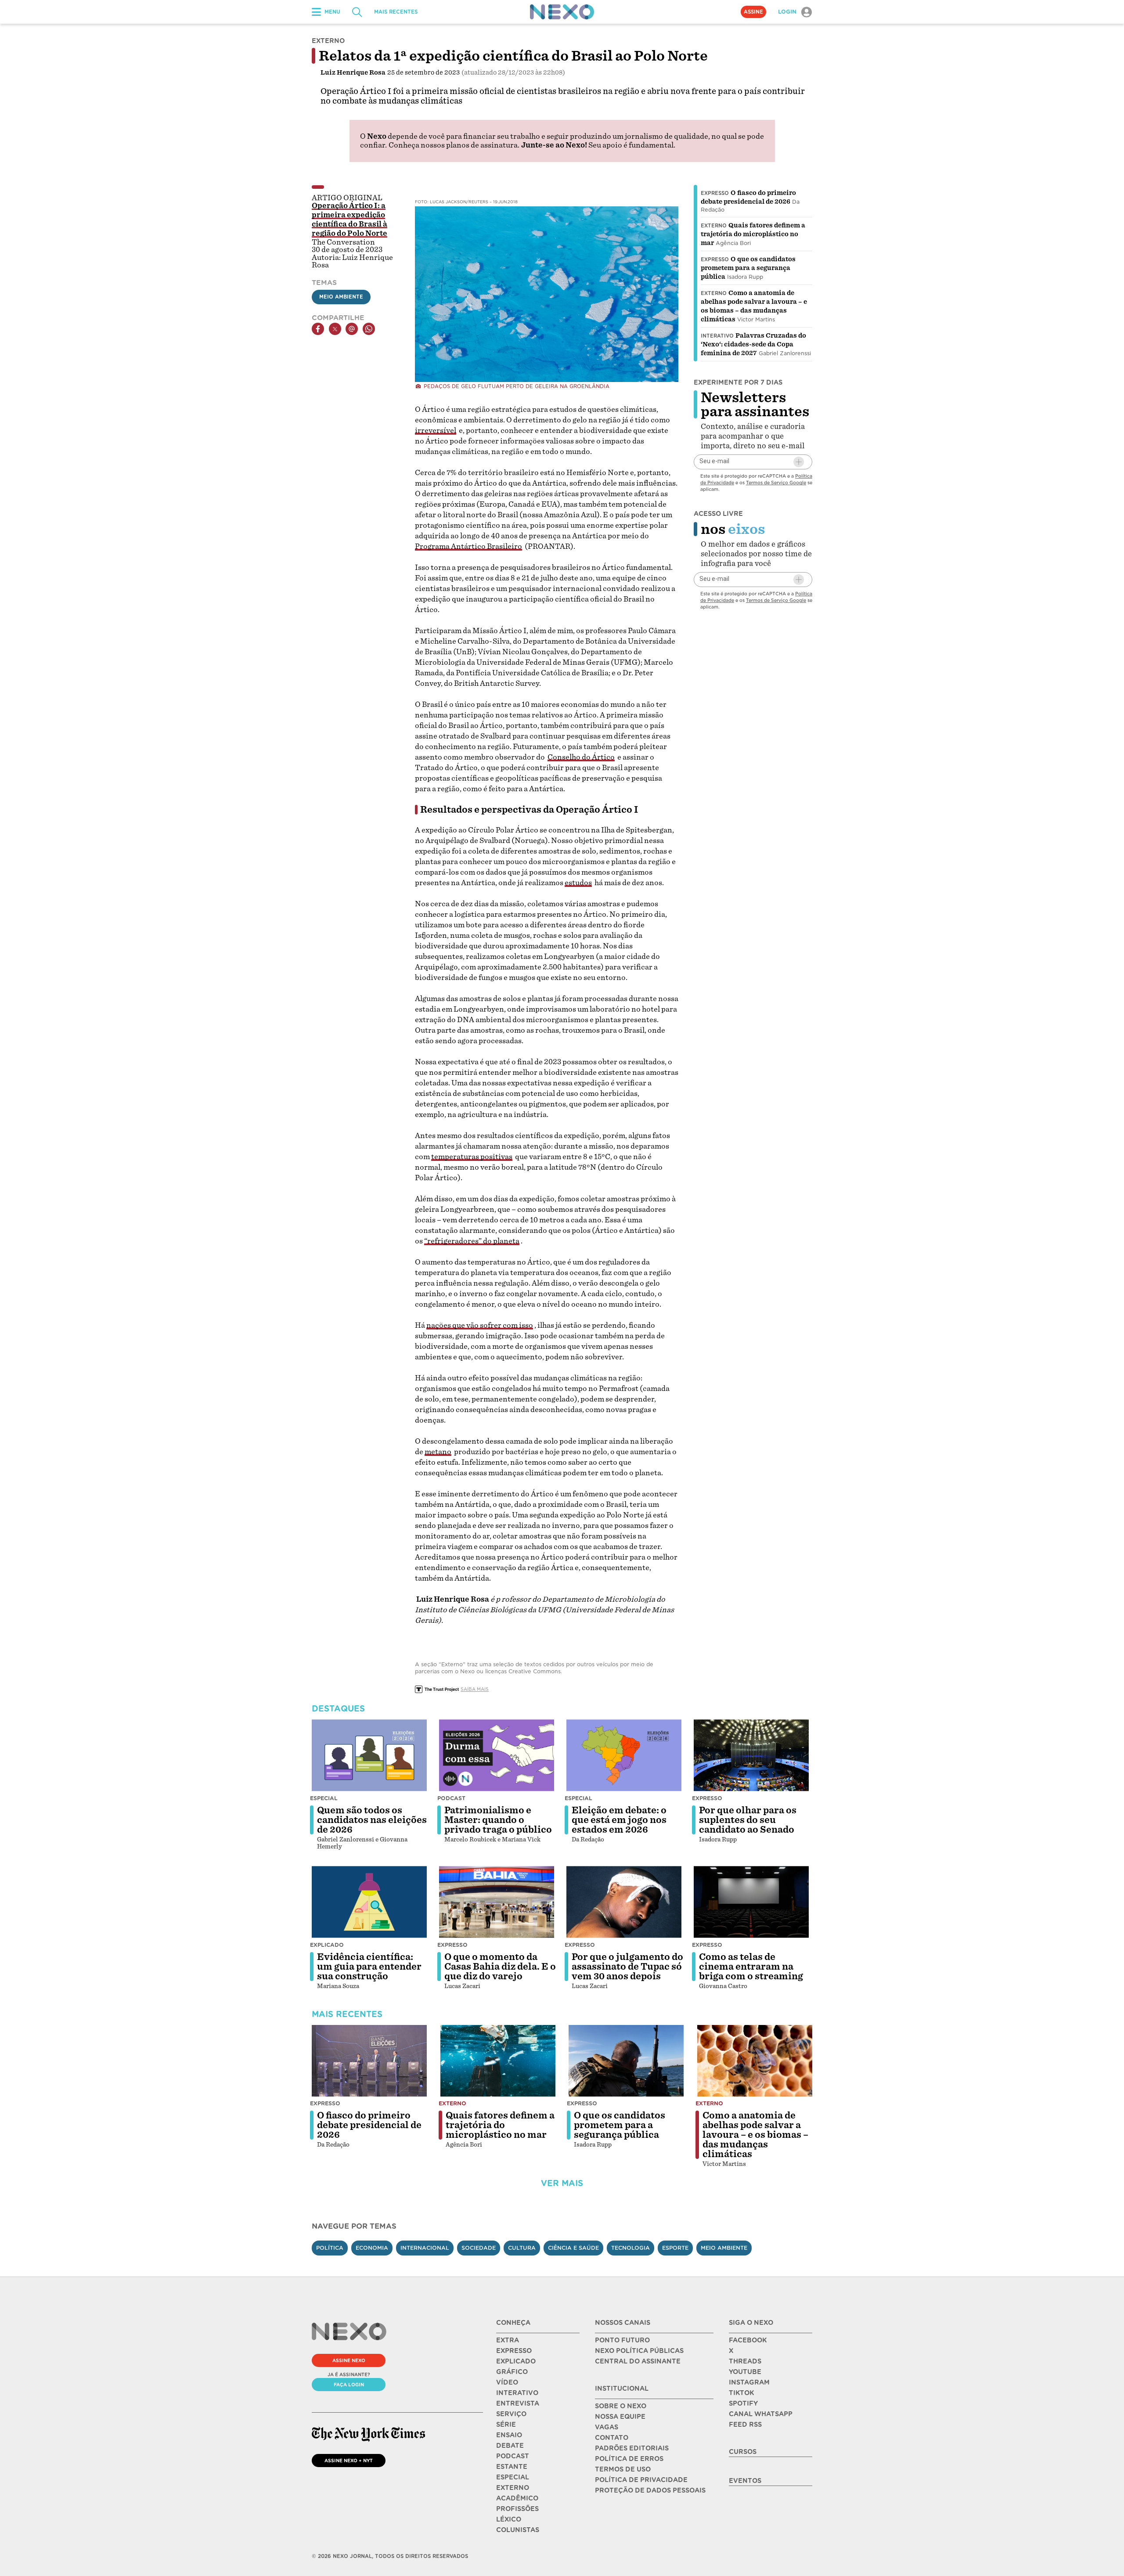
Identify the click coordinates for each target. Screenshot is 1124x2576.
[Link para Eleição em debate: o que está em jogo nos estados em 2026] (624, 1755)
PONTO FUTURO (622, 2340)
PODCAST (513, 2456)
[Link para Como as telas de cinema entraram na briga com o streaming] (751, 1902)
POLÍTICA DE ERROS (629, 2459)
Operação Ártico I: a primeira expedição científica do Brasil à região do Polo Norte (349, 220)
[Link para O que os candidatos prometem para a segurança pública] (626, 2061)
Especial (324, 1798)
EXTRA (508, 2340)
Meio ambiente (724, 2248)
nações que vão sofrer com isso (480, 1325)
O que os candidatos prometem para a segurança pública (748, 268)
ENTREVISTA (518, 2403)
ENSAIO (509, 2435)
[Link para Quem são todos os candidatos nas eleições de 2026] (369, 1755)
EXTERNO (513, 2488)
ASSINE (753, 12)
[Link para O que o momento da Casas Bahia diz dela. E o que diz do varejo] (497, 1902)
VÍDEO (507, 2382)
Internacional (425, 2248)
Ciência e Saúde (573, 2248)
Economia (372, 2248)
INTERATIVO (517, 2393)
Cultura (522, 2248)
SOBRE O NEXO (621, 2406)
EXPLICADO (516, 2361)
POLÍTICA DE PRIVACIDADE (641, 2480)
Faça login (349, 2385)
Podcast (451, 1798)
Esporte (675, 2248)
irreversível (436, 431)
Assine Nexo (349, 2360)
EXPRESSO (514, 2351)
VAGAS (607, 2427)
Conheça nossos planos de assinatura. (454, 145)
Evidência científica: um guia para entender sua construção (369, 1967)
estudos (578, 883)
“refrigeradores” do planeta (472, 1241)
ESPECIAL (513, 2477)
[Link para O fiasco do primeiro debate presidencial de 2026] (369, 2061)
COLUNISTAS (518, 2530)
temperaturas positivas (472, 1157)
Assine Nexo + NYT (349, 2461)
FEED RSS (745, 2425)
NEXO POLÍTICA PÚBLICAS (639, 2351)
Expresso (715, 193)
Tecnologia (630, 2248)
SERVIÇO (511, 2414)
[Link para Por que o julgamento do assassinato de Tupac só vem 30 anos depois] (624, 1902)
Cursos (743, 2452)
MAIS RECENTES (396, 12)
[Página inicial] (562, 12)
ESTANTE (512, 2467)
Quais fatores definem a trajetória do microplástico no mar (753, 234)
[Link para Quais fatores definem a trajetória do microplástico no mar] (498, 2061)
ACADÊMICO (517, 2498)
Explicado (327, 1945)
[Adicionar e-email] (799, 462)
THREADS (745, 2361)
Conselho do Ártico (581, 757)
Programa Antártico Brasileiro (468, 546)
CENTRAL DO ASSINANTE (638, 2361)
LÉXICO (509, 2519)
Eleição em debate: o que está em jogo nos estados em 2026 (619, 1820)
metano (438, 1452)
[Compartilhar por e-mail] (352, 329)
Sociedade (479, 2248)
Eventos (745, 2481)
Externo (714, 226)
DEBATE (510, 2446)
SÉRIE (506, 2425)
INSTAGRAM (749, 2382)
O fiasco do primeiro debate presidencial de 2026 (369, 2125)
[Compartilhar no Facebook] (318, 329)
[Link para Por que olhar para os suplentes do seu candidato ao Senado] (751, 1755)
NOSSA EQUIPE (620, 2417)
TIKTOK (741, 2393)
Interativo (717, 336)
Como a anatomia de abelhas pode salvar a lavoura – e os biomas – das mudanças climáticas (755, 2135)
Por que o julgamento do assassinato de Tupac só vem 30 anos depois (627, 1967)
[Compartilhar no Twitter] (335, 329)
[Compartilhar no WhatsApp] (369, 329)
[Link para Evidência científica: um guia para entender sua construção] (369, 1902)
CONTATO (612, 2438)
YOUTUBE (745, 2372)
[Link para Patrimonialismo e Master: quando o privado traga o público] (497, 1755)
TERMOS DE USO (623, 2469)
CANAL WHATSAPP (761, 2414)
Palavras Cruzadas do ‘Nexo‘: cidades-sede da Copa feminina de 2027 (753, 344)
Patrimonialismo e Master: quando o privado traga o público (498, 1820)
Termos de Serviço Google (776, 483)
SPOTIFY (743, 2403)
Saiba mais (475, 1689)
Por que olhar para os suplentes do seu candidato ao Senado (748, 1820)
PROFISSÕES (517, 2509)
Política (330, 2248)
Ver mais (562, 2183)
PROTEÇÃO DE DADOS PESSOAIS (650, 2490)
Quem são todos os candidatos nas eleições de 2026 (372, 1820)
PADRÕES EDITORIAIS (632, 2448)
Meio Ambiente (341, 297)
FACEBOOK (748, 2340)
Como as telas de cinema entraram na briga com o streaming (751, 1967)
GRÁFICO (512, 2372)
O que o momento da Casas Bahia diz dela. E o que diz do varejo (500, 1967)
